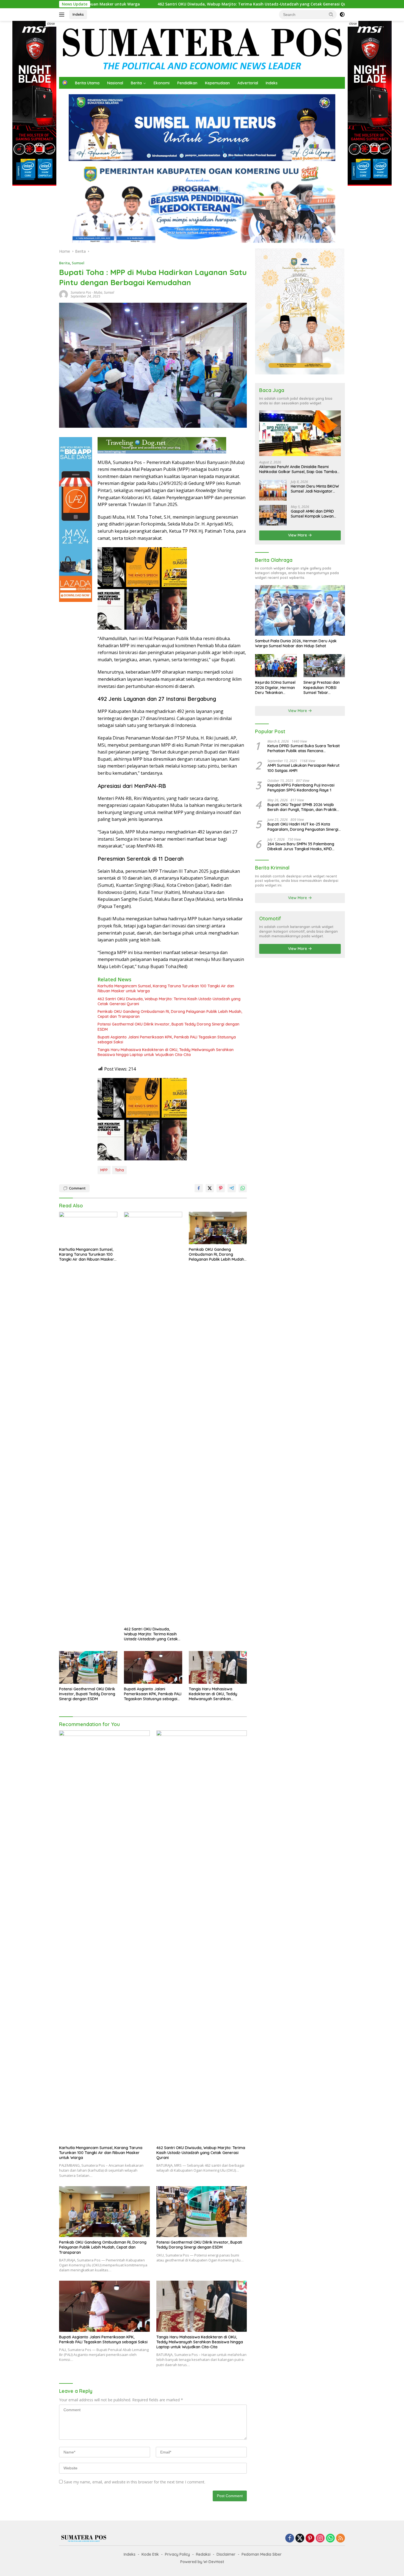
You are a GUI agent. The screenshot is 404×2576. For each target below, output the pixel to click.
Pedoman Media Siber (262, 2554)
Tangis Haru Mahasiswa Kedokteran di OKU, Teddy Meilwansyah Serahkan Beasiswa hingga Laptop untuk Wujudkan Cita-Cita (166, 1052)
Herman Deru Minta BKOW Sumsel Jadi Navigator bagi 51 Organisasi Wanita (315, 489)
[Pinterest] (310, 2539)
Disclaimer (226, 2554)
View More (298, 535)
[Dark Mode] (342, 15)
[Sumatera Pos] (202, 48)
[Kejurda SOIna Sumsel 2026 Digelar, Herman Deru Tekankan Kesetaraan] (276, 666)
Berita (136, 83)
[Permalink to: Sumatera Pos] (63, 294)
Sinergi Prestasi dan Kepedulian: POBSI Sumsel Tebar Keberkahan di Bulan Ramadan (323, 687)
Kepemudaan (217, 83)
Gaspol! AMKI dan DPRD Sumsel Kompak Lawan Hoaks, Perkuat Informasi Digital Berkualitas (314, 514)
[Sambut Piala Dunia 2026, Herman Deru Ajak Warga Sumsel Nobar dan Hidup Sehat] (300, 610)
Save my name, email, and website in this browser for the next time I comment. (135, 2482)
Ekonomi (162, 83)
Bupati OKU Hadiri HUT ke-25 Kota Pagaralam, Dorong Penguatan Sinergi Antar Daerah (303, 827)
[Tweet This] (210, 1188)
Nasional (115, 83)
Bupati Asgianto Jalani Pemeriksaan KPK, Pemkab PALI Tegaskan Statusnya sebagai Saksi (167, 1040)
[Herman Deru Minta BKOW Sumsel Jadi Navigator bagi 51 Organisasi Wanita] (273, 490)
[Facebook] (290, 2539)
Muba (98, 292)
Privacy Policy (177, 2554)
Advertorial (248, 83)
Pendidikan (187, 83)
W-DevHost (214, 2562)
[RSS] (341, 2539)
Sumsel (78, 263)
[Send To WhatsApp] (243, 1188)
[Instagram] (320, 2539)
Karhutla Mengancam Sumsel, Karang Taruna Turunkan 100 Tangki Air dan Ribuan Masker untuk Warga (166, 988)
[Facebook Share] (199, 1188)
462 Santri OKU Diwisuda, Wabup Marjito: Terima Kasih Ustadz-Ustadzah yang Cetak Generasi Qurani (116, 4)
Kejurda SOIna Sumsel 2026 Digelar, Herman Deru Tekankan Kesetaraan (275, 687)
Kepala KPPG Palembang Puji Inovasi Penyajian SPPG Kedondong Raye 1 (301, 788)
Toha (119, 1170)
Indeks (78, 14)
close (51, 24)
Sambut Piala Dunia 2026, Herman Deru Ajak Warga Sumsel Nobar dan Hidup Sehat (296, 643)
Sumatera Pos (81, 292)
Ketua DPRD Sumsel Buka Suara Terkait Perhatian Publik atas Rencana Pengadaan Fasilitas (304, 748)
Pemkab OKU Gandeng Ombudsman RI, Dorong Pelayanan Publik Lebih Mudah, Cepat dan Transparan (170, 1014)
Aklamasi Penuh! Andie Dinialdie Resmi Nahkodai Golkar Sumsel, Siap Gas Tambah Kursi (299, 469)
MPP (104, 1170)
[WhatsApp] (330, 2539)
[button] (331, 14)
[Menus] (63, 15)
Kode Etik (150, 2554)
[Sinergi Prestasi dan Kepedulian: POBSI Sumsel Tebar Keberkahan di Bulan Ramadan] (324, 666)
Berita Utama (87, 83)
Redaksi (203, 2554)
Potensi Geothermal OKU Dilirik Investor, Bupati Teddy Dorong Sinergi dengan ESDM (168, 1027)
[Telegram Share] (232, 1188)
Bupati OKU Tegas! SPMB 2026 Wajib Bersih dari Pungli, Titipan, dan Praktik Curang (302, 807)
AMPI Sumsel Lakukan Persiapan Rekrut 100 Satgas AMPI (303, 768)
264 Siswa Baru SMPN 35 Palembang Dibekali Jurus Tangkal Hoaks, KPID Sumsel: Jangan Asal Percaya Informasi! (304, 846)
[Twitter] (300, 2539)
